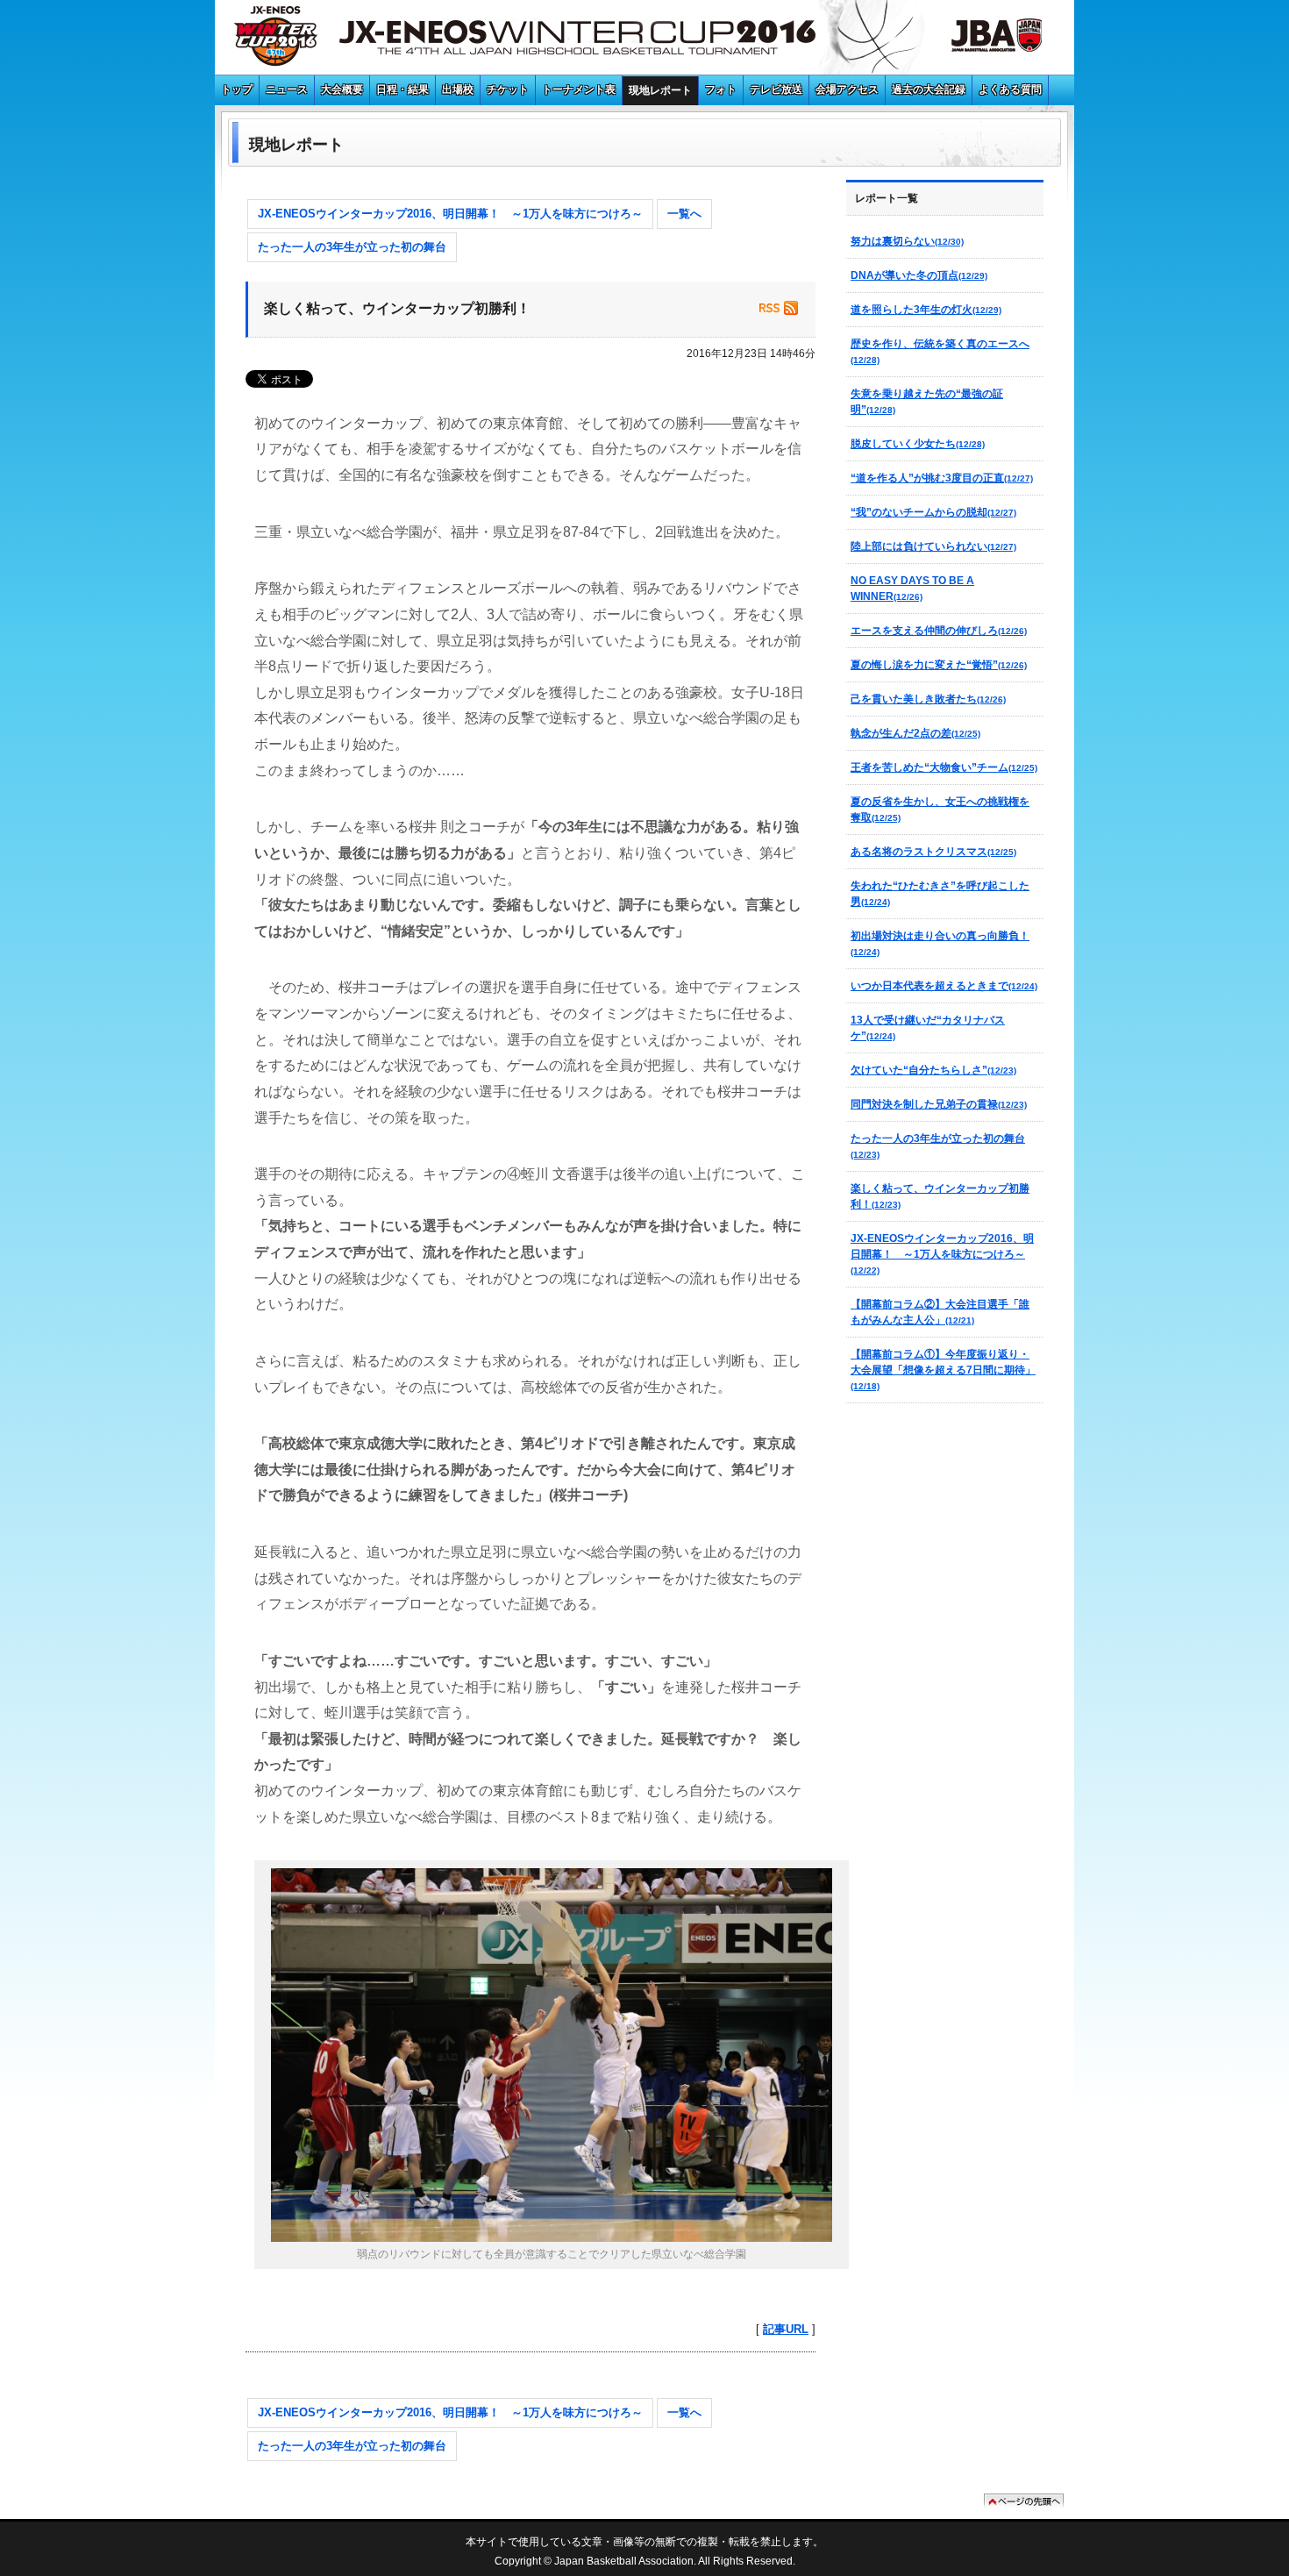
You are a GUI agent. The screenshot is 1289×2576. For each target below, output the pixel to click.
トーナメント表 (579, 89)
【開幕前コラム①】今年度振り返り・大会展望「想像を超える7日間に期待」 (943, 1370)
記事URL (786, 2329)
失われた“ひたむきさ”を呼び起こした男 (940, 894)
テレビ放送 (776, 89)
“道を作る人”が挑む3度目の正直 (942, 478)
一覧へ (684, 214)
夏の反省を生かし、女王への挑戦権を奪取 (940, 810)
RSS (779, 308)
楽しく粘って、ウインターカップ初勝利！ (940, 1196)
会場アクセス (847, 89)
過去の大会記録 (929, 89)
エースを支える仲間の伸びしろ (939, 631)
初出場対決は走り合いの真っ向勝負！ (940, 943)
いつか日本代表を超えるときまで (944, 986)
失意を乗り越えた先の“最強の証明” (927, 402)
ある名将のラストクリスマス (933, 852)
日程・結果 (402, 89)
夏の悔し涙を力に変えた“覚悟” (939, 665)
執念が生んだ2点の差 (915, 733)
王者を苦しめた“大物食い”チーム (944, 767)
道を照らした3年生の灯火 (926, 310)
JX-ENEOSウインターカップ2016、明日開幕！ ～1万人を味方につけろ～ (450, 214)
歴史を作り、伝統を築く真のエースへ (940, 351)
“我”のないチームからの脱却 (933, 512)
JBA (977, 39)
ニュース (287, 89)
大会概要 (342, 89)
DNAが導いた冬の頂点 (919, 275)
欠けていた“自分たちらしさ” (933, 1070)
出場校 (458, 89)
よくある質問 (1010, 89)
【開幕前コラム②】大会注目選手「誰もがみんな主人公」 (940, 1312)
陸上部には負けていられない (933, 546)
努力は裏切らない (907, 241)
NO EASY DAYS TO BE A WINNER (912, 589)
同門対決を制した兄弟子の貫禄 (939, 1104)
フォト (721, 89)
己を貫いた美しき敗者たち (928, 699)
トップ (237, 89)
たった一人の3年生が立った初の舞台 (352, 247)
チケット (508, 89)
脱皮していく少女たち (918, 444)
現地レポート (660, 90)
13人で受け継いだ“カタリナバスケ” (928, 1028)
